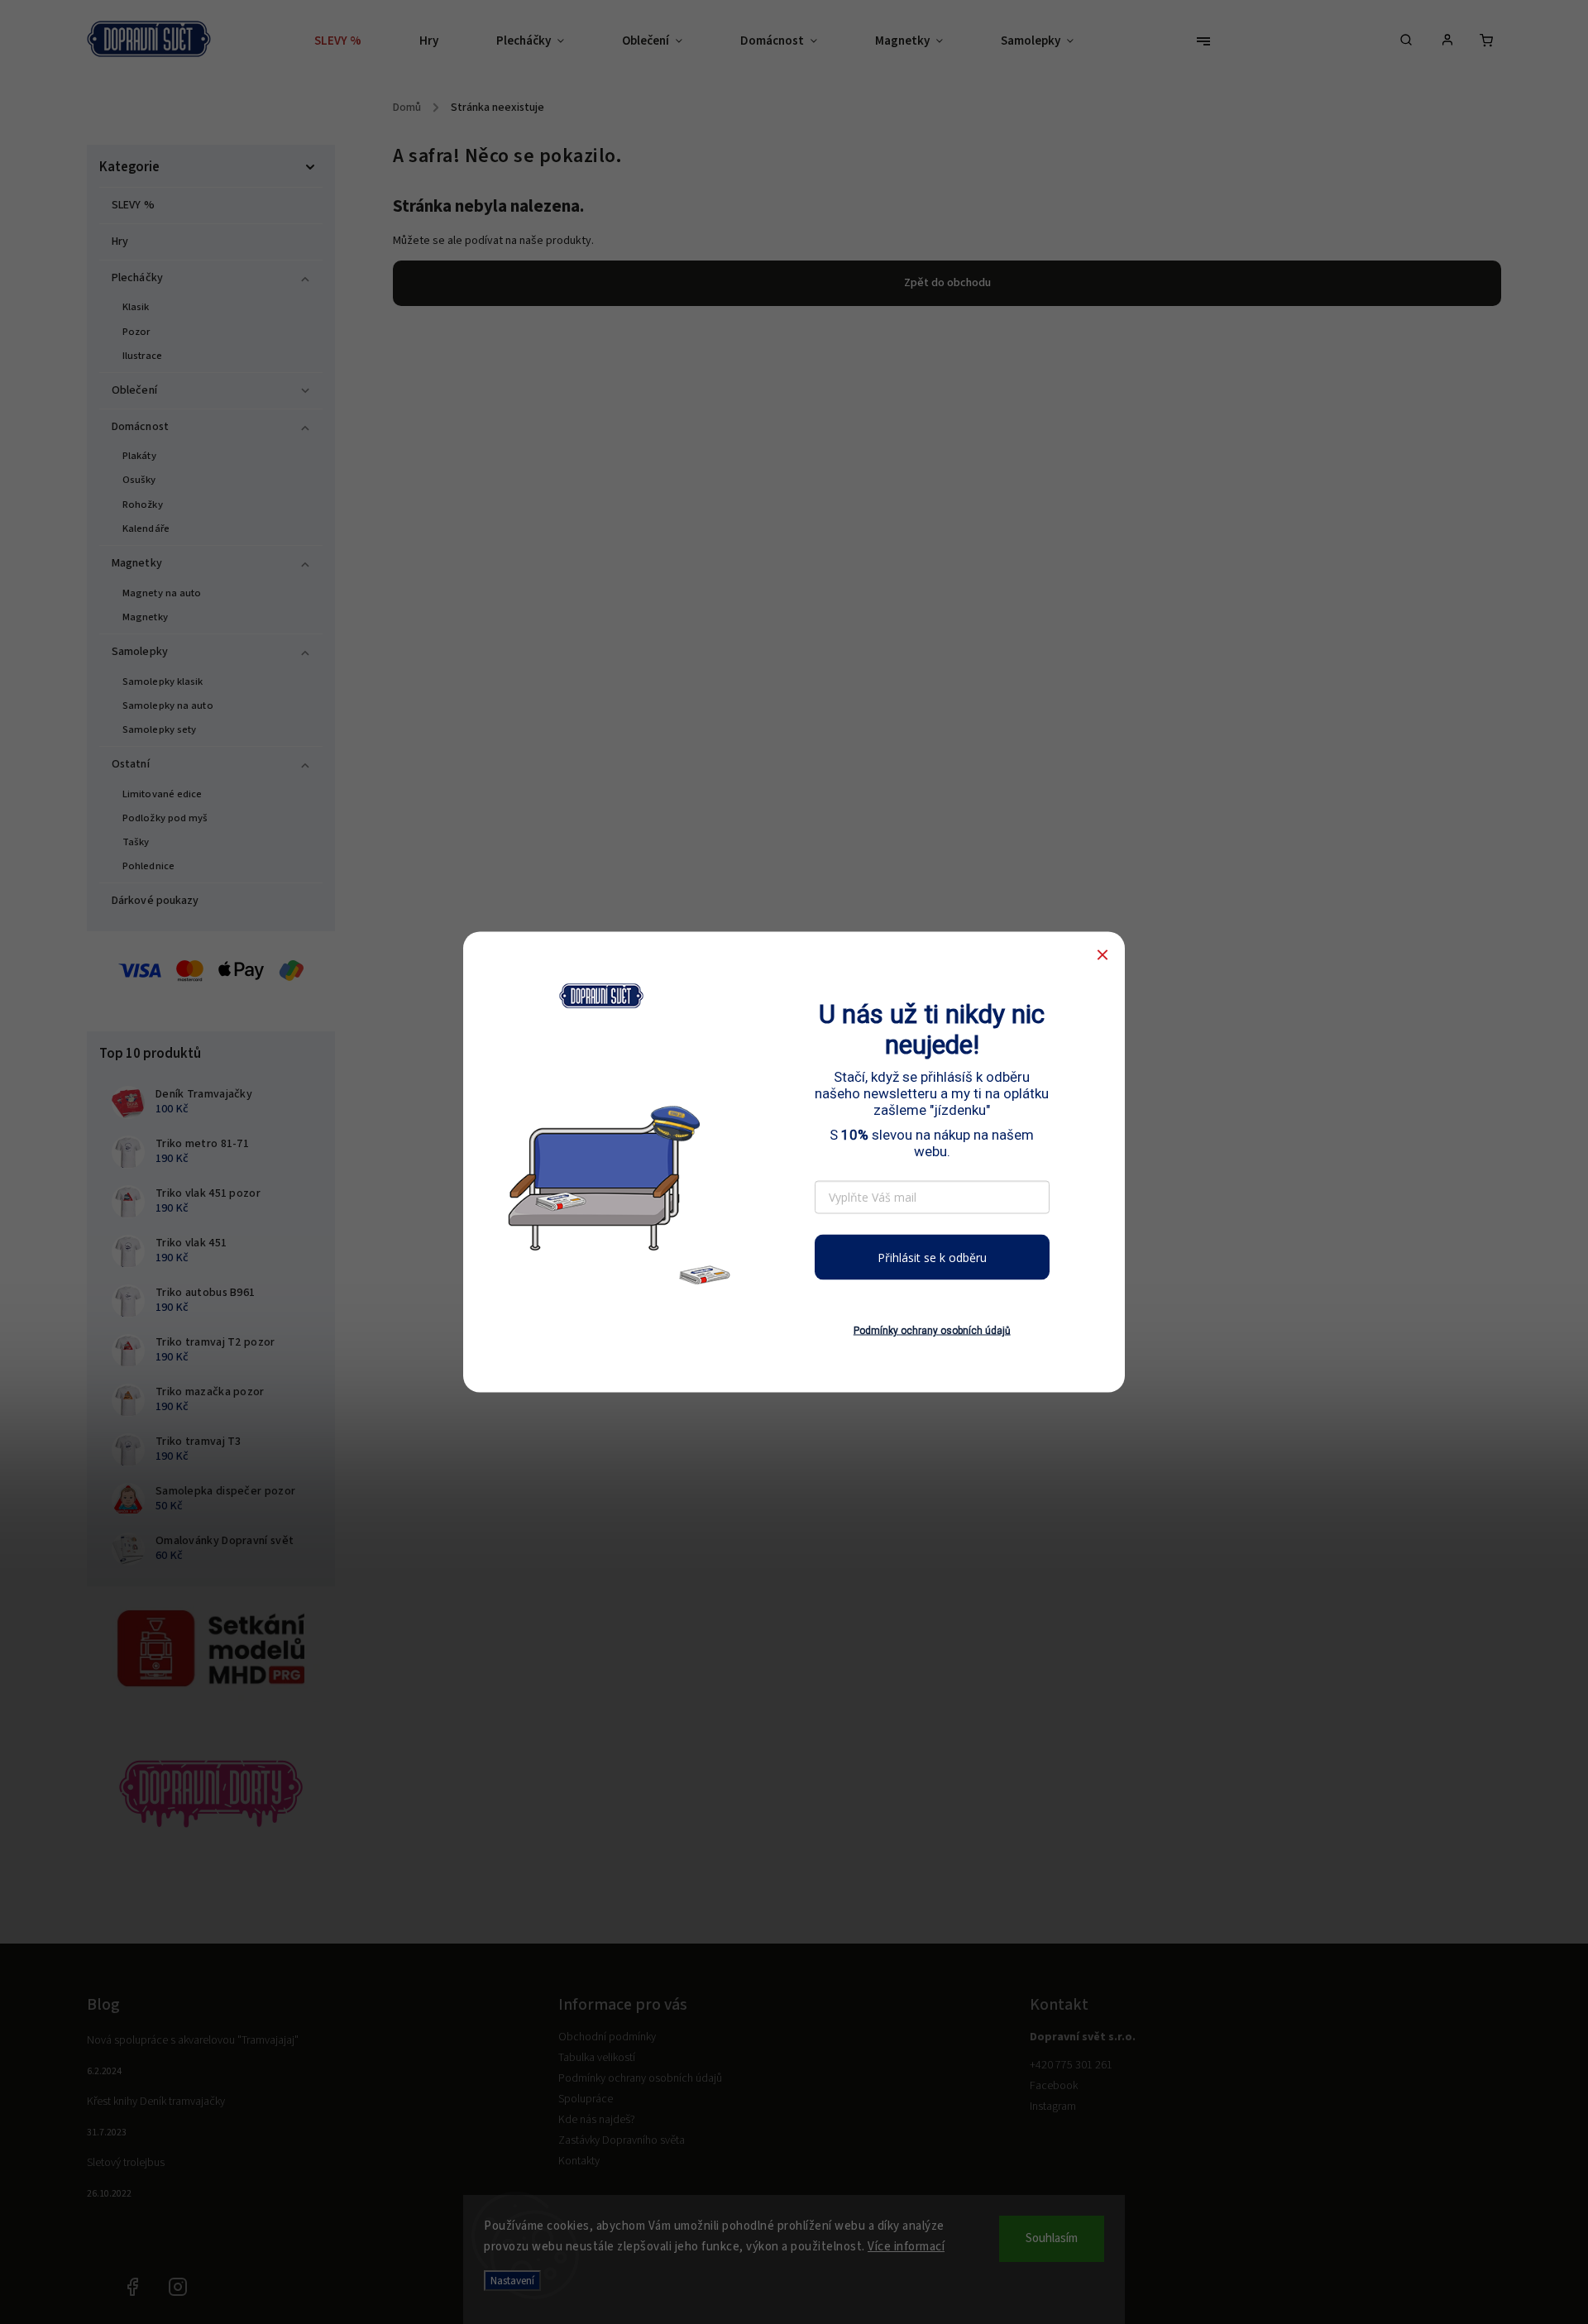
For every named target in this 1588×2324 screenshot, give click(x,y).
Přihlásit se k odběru (932, 1257)
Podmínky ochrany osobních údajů (932, 1331)
